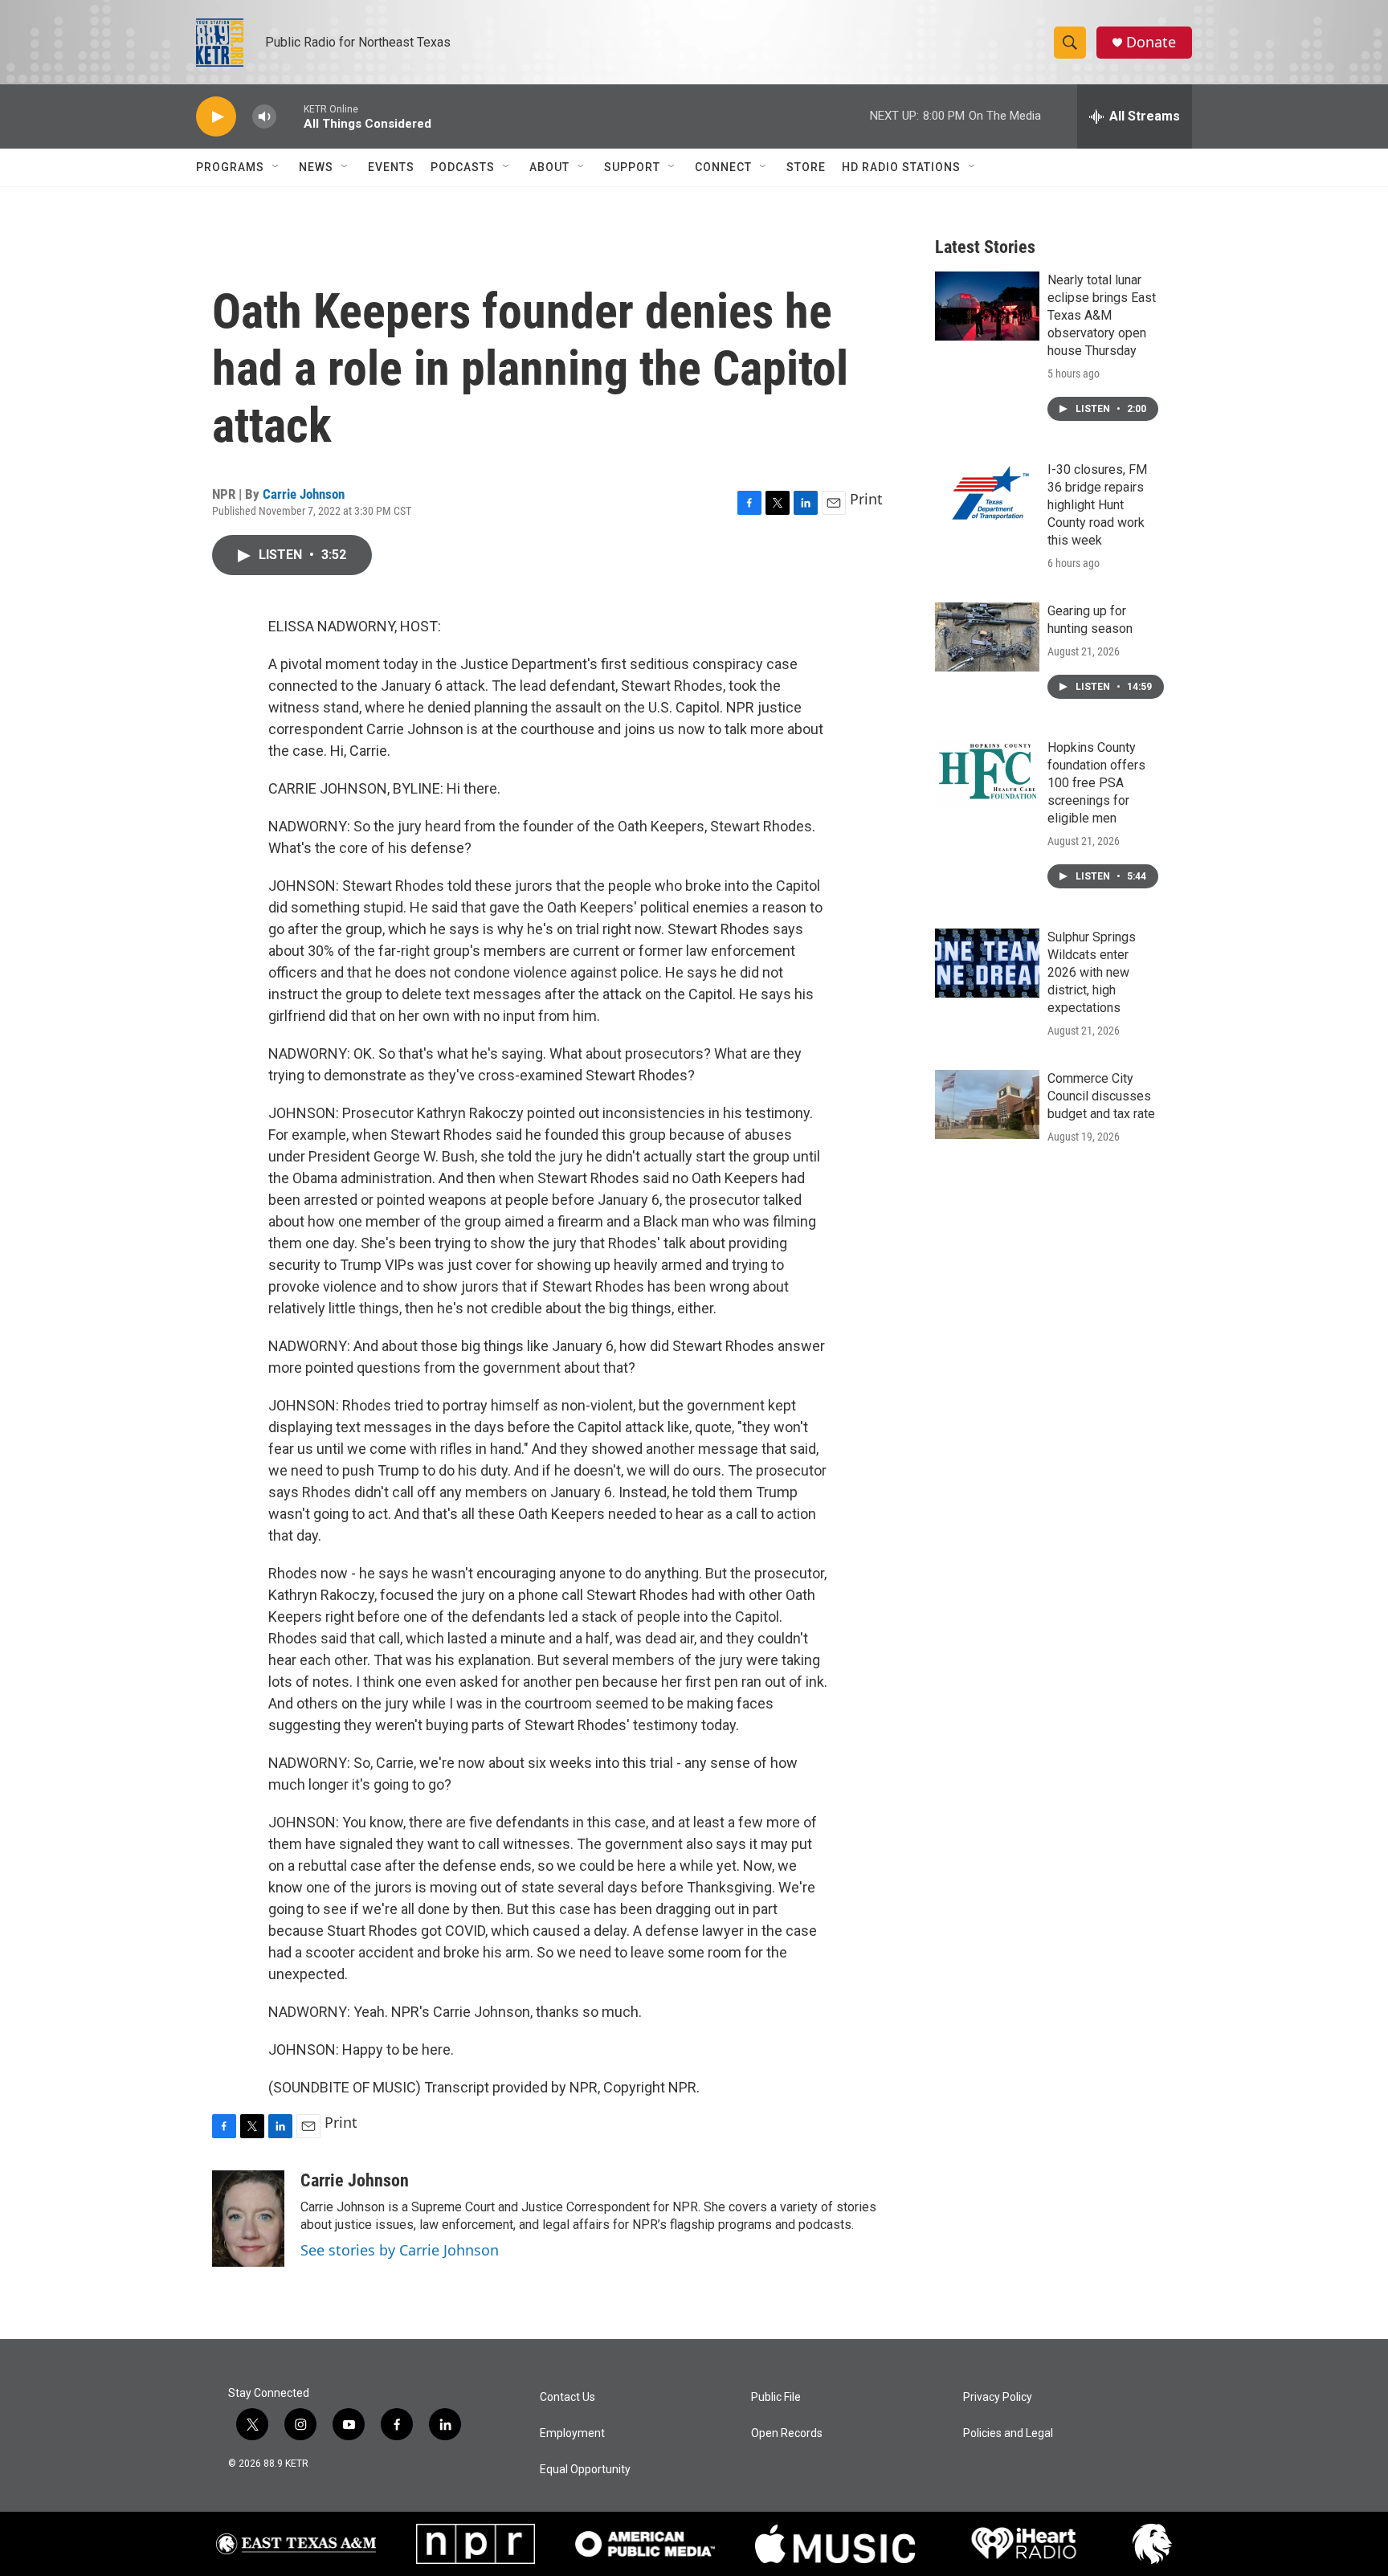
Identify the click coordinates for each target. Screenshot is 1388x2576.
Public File (776, 2397)
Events (391, 167)
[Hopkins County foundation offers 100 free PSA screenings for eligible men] (987, 774)
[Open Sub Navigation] (276, 167)
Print (866, 499)
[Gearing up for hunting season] (987, 637)
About (549, 167)
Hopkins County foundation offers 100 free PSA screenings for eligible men (1096, 783)
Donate (1151, 42)
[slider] (290, 116)
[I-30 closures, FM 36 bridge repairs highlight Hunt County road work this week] (987, 496)
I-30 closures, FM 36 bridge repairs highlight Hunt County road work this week (1097, 505)
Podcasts (463, 167)
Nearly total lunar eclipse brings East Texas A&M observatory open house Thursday (1102, 315)
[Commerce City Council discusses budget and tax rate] (987, 1104)
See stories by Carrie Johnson (400, 2250)
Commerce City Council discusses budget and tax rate (1101, 1096)
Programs (230, 167)
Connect (723, 167)
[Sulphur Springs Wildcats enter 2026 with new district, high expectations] (987, 963)
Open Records (787, 2433)
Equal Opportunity (585, 2470)
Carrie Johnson (304, 494)
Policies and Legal (1008, 2433)
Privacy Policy (998, 2397)
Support (632, 167)
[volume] (264, 117)
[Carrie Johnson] (248, 2219)
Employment (572, 2433)
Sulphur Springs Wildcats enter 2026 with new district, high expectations (1092, 972)
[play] (216, 117)
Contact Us (567, 2397)
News (316, 167)
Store (806, 167)
